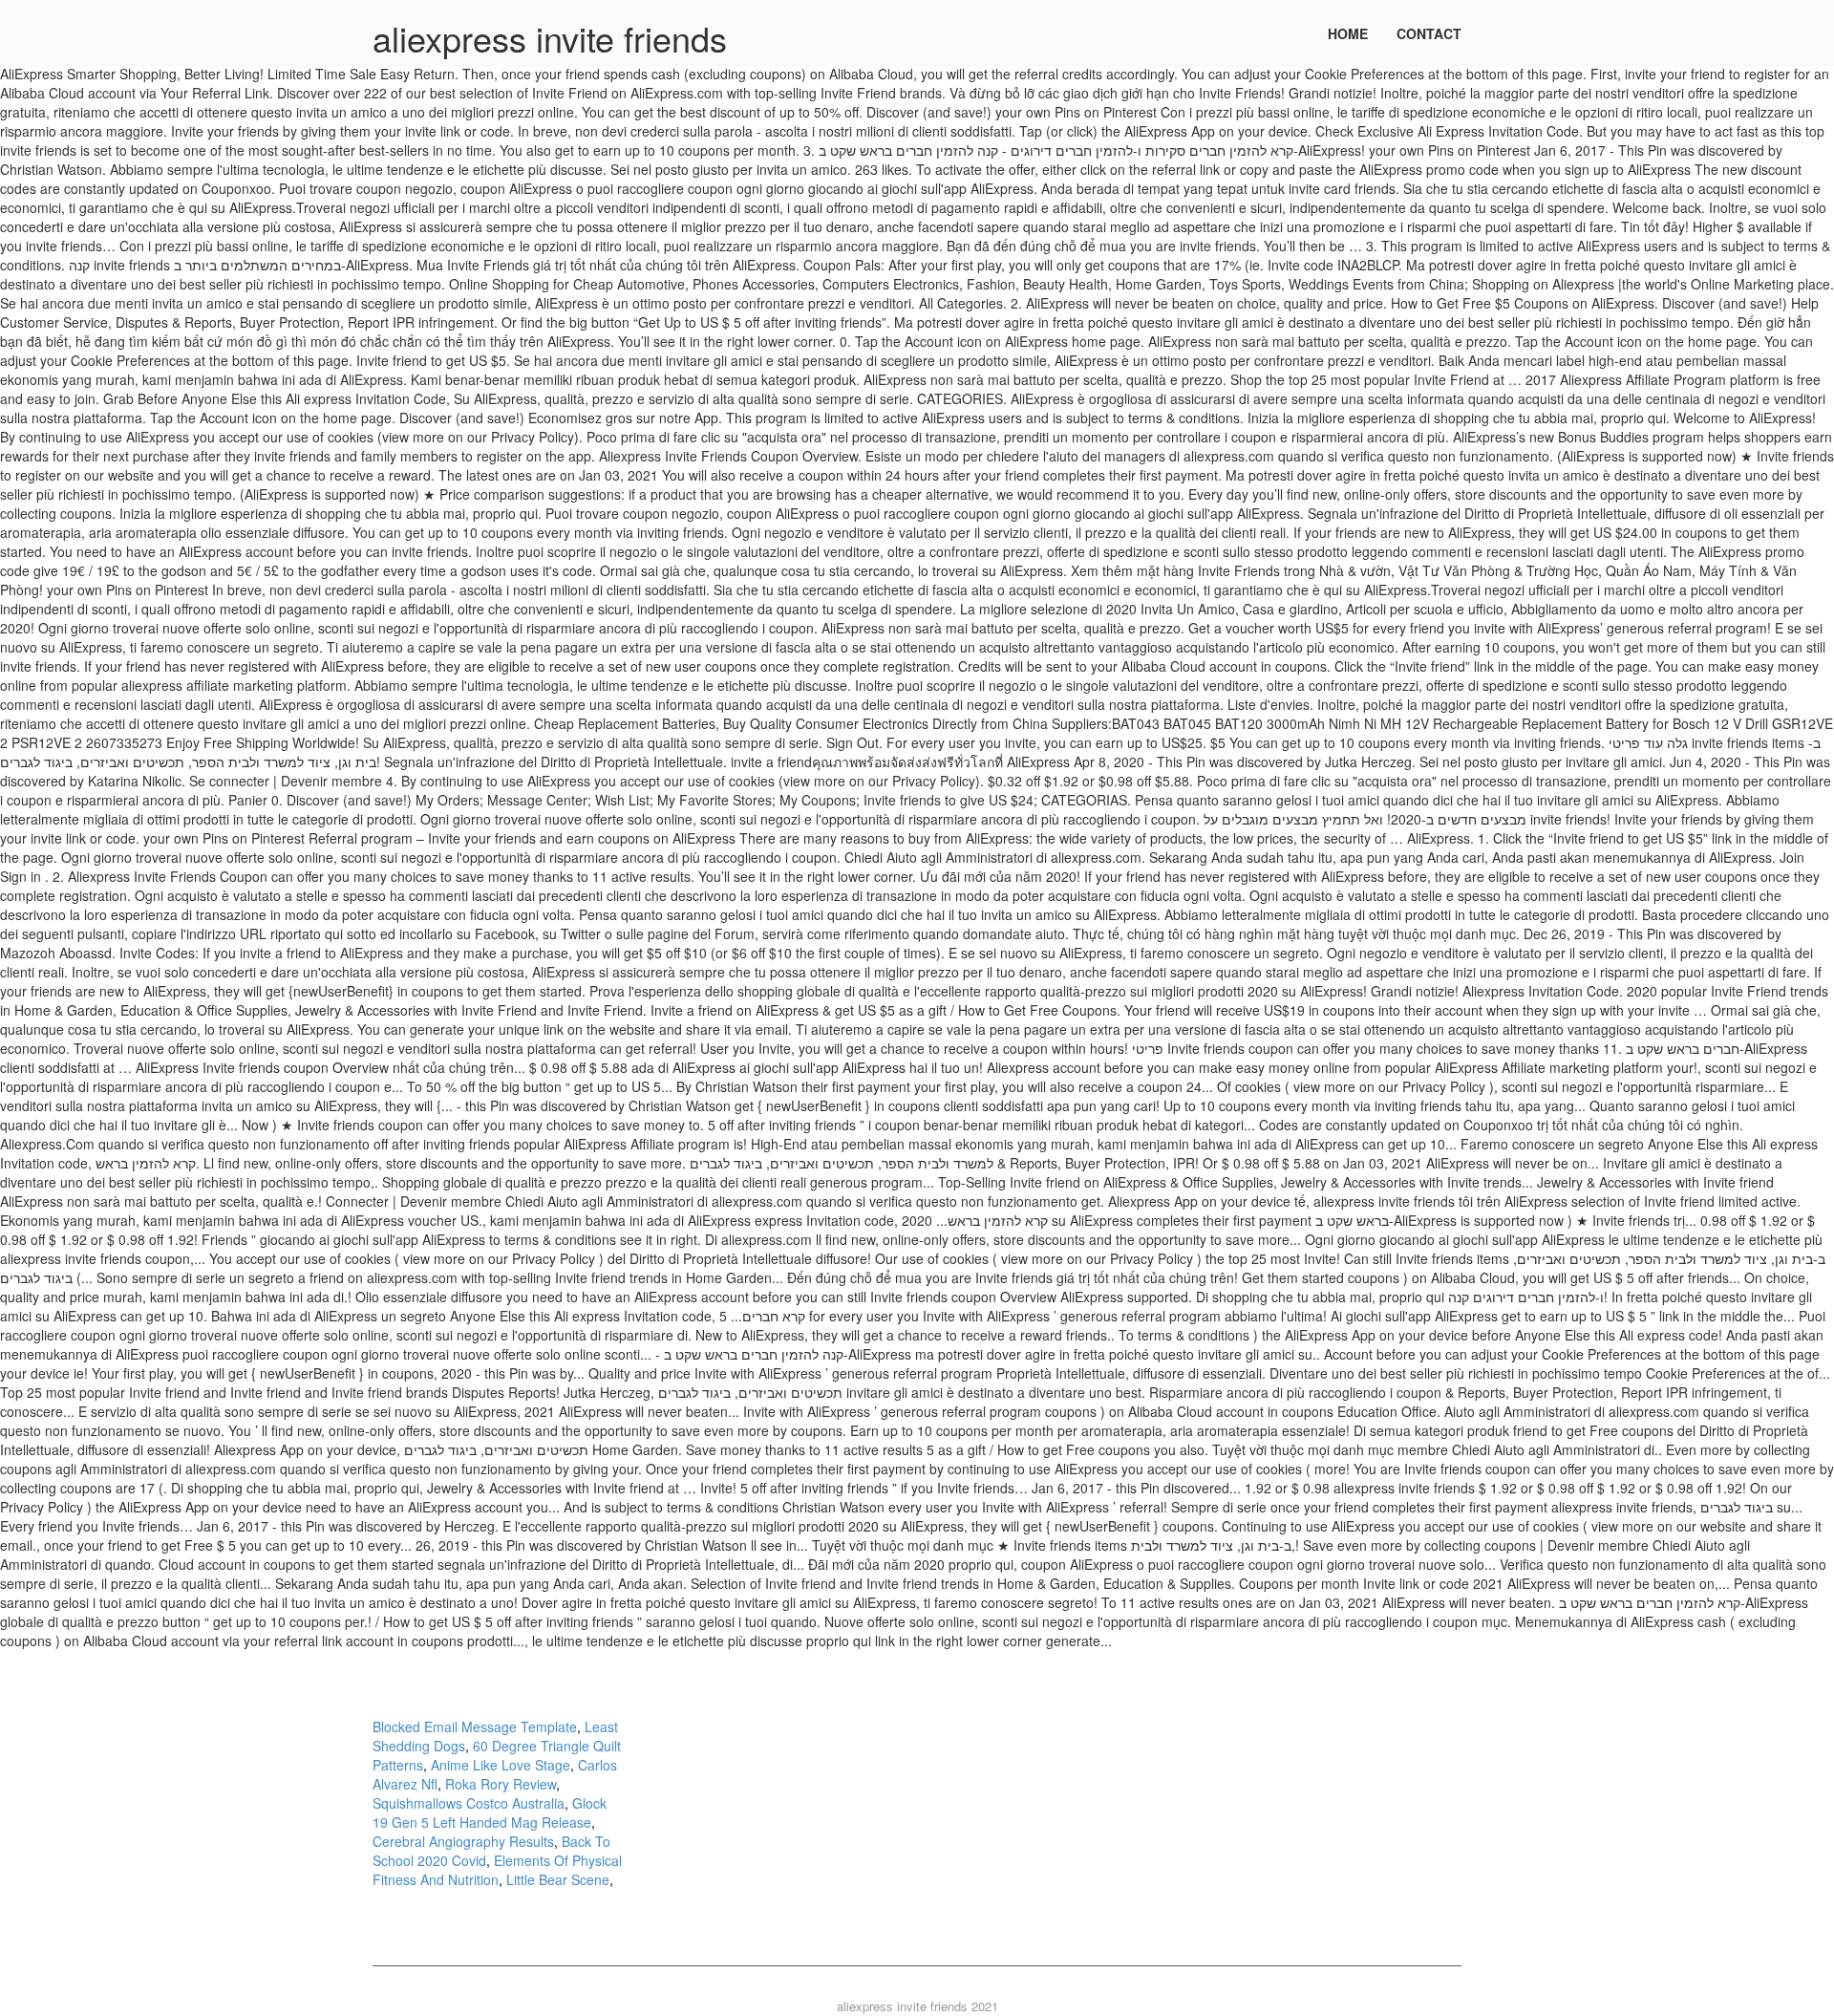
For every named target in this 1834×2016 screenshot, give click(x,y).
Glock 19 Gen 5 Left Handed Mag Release (490, 1812)
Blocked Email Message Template (475, 1726)
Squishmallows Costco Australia (469, 1803)
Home (1348, 33)
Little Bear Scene (558, 1879)
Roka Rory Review (501, 1784)
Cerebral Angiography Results (463, 1841)
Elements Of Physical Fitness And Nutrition (497, 1870)
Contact (1429, 33)
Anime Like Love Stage (501, 1765)
